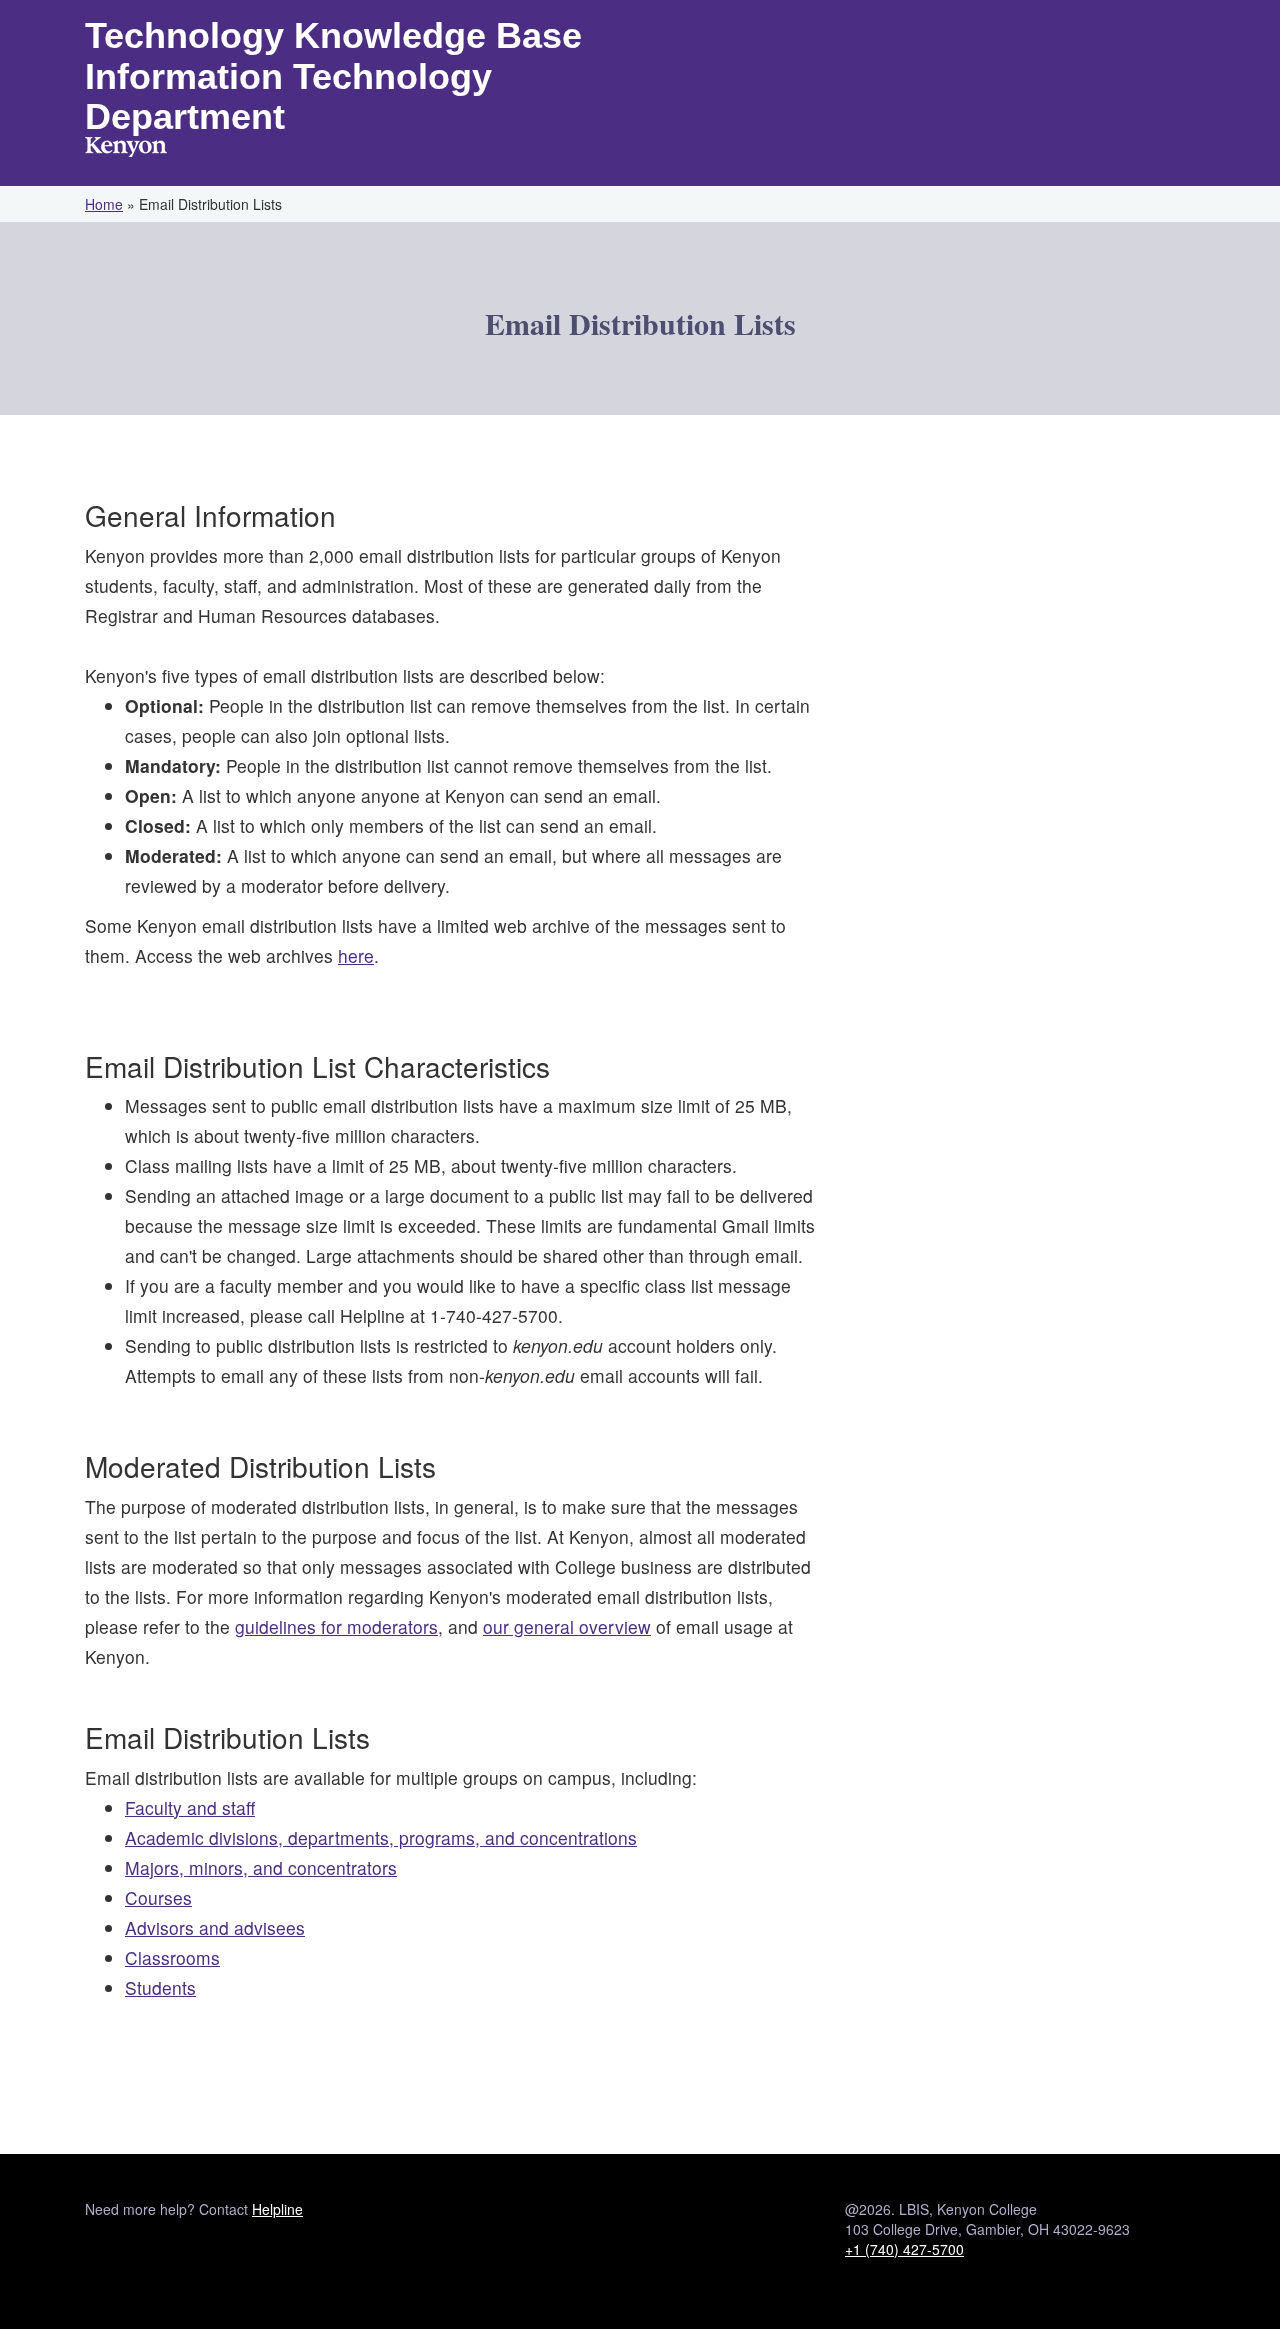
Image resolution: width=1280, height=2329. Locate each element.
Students (160, 1987)
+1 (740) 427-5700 (904, 2249)
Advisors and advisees (215, 1927)
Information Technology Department (288, 97)
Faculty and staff (190, 1807)
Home (104, 204)
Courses (158, 1897)
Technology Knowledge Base (333, 35)
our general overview (567, 1626)
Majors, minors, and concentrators (261, 1867)
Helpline (277, 2209)
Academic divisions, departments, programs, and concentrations (381, 1837)
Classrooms (172, 1957)
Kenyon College (126, 149)
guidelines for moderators (336, 1626)
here (356, 955)
